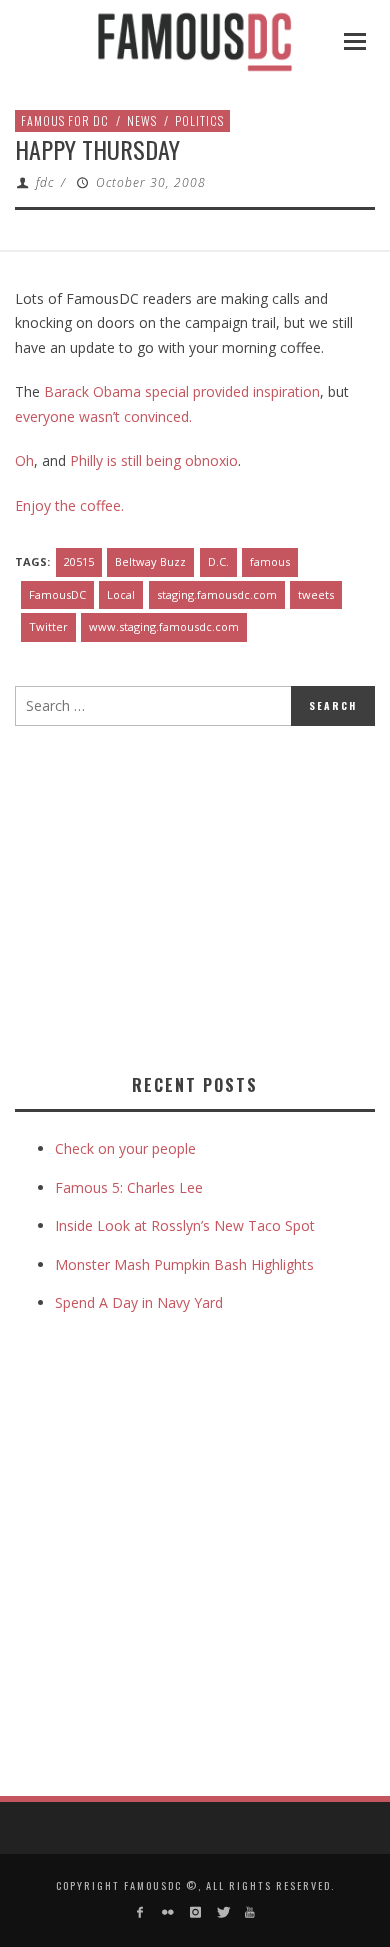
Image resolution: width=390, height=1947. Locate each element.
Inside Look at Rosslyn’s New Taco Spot (185, 1225)
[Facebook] (140, 1912)
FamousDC (57, 594)
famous (270, 561)
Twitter (48, 626)
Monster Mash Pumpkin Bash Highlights (184, 1264)
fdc (45, 182)
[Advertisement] (183, 896)
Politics (199, 120)
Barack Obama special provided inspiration (182, 391)
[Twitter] (222, 1912)
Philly (86, 460)
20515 (79, 561)
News (142, 120)
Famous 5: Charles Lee (129, 1187)
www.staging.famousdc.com (164, 626)
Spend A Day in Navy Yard (139, 1302)
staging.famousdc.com (217, 594)
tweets (316, 594)
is (112, 460)
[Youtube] (249, 1912)
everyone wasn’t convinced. (105, 416)
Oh (24, 460)
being (163, 460)
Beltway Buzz (150, 561)
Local (121, 594)
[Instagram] (194, 1912)
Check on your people (127, 1148)
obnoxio (211, 460)
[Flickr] (167, 1912)
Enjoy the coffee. (69, 505)
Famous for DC (65, 120)
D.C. (218, 561)
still (131, 460)
